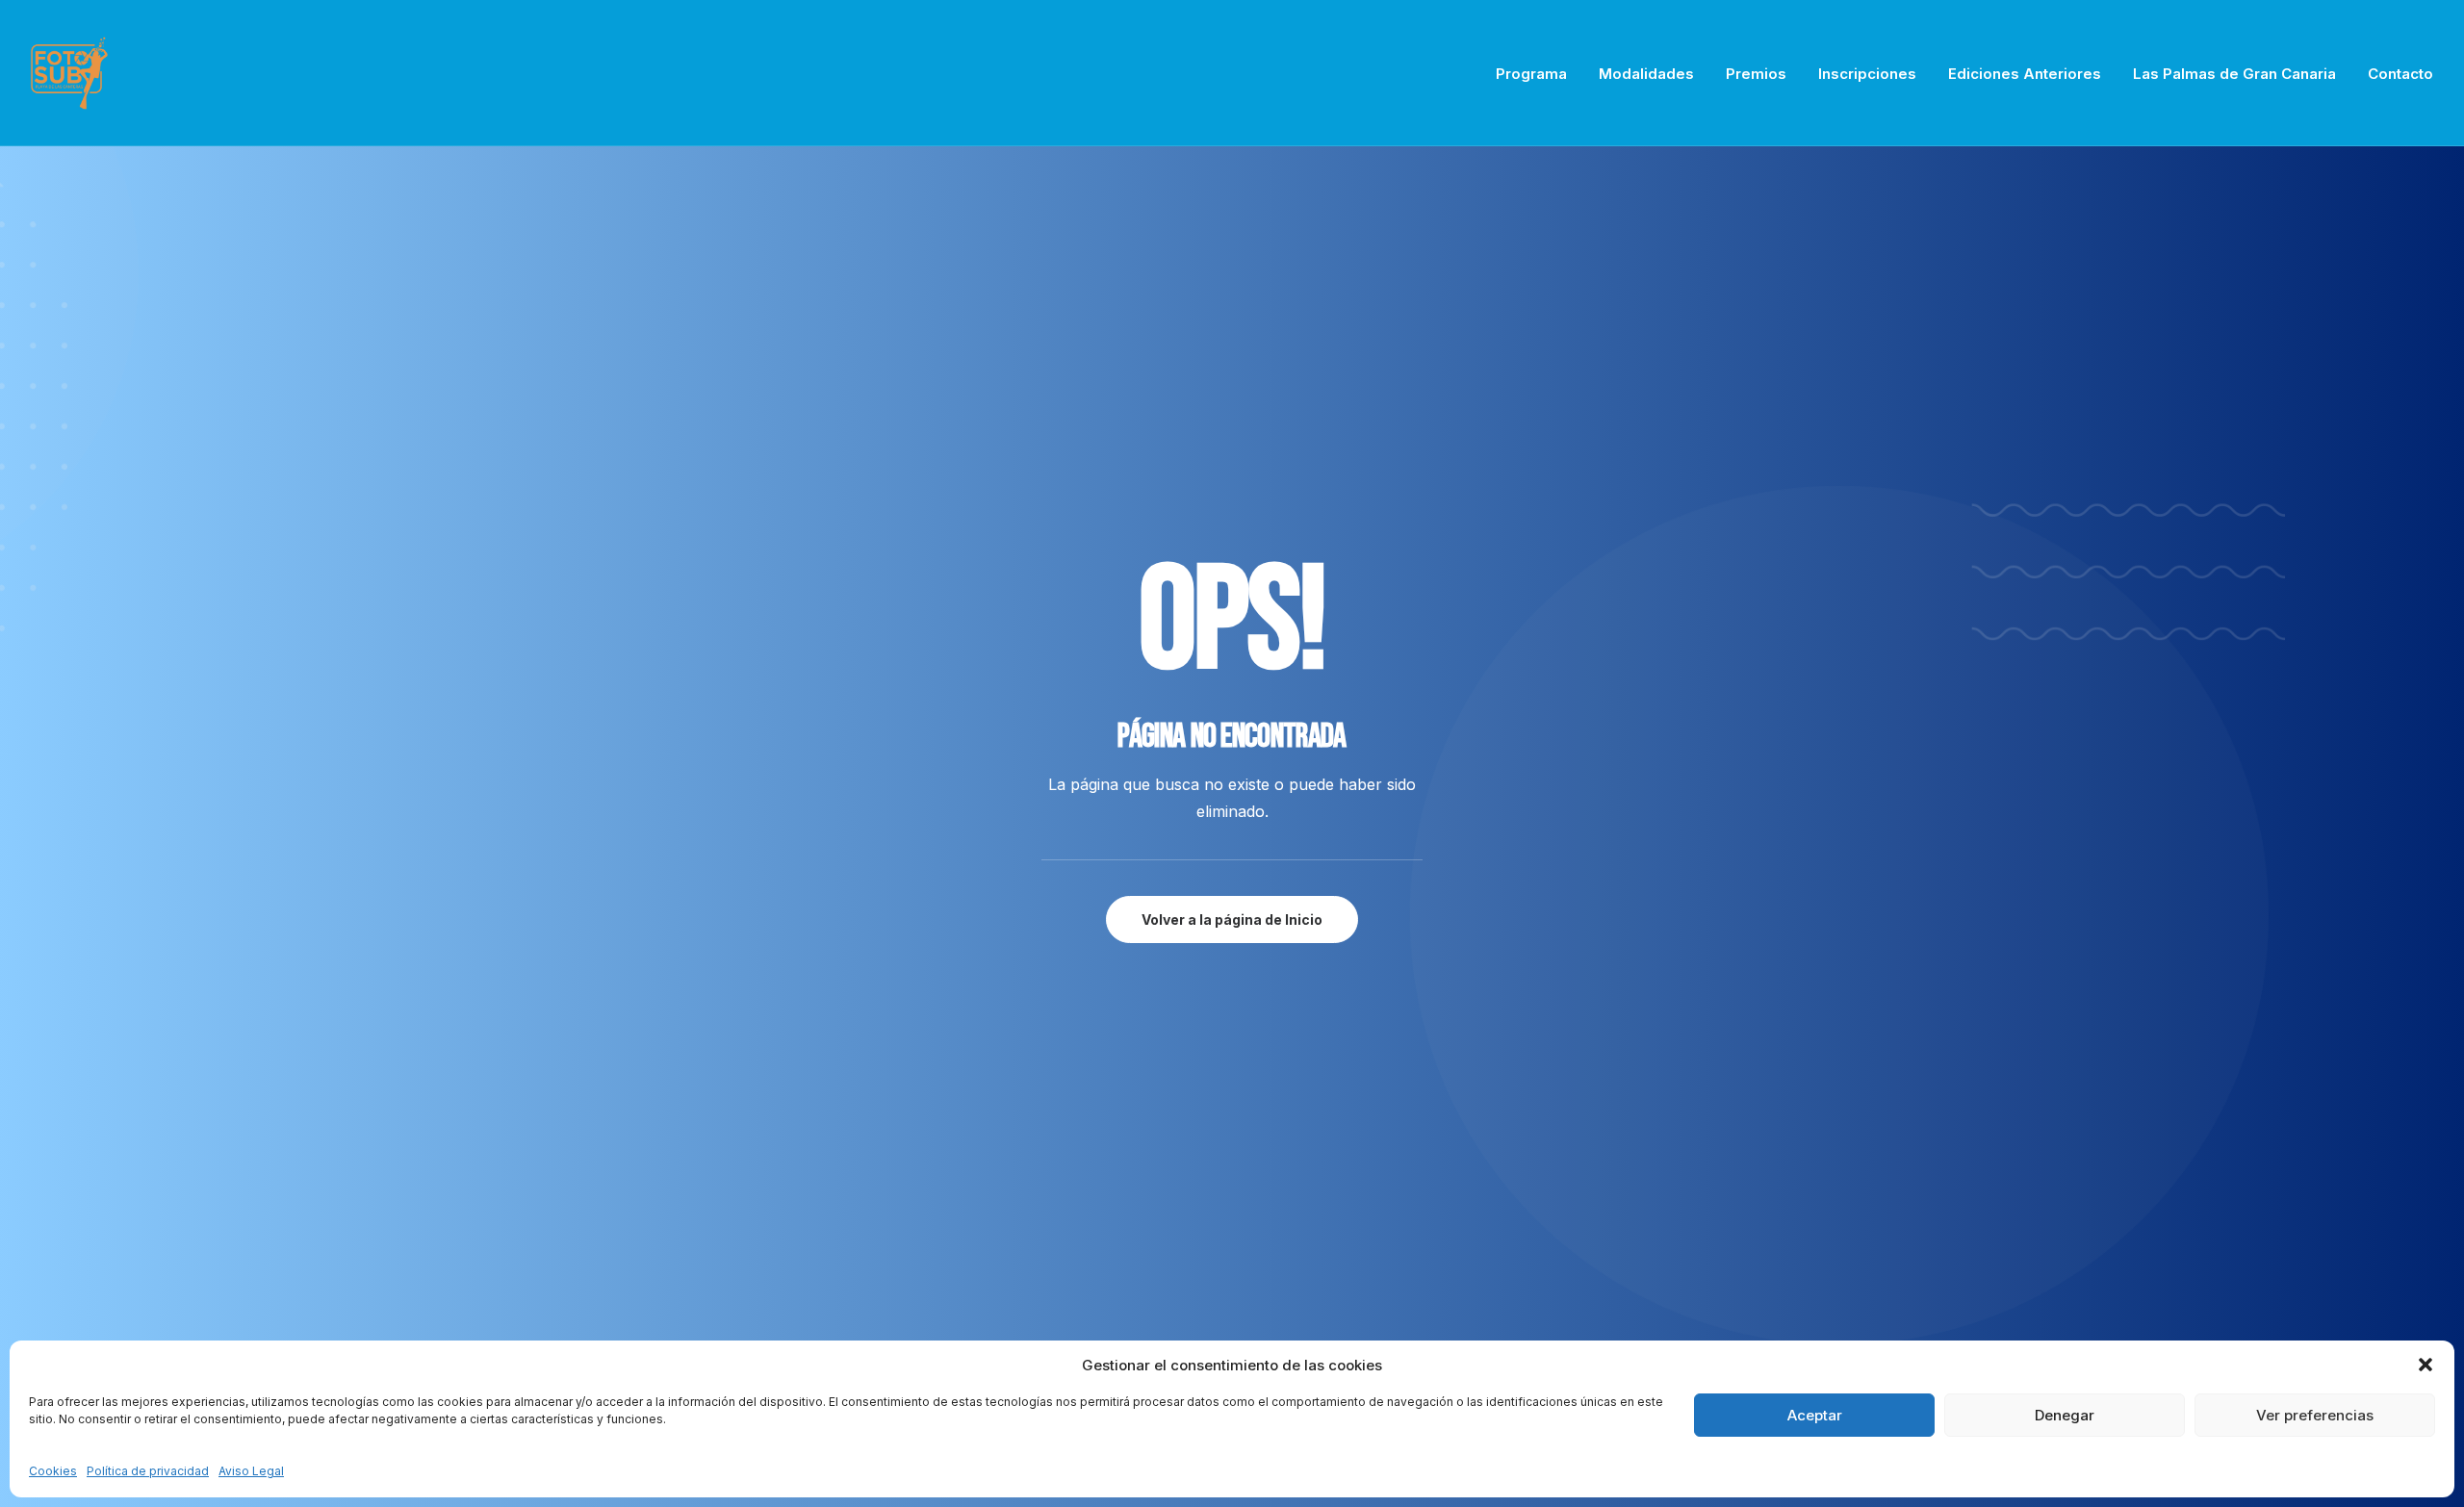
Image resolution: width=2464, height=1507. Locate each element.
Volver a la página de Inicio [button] (1232, 920)
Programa (1531, 74)
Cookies (53, 1471)
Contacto (2400, 74)
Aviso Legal (251, 1471)
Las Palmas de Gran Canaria (2234, 74)
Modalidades (1646, 74)
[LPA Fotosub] (69, 73)
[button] (2425, 1365)
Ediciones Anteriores (2025, 74)
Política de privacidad (148, 1471)
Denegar (2065, 1415)
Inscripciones (1867, 74)
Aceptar (1815, 1415)
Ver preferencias (2315, 1415)
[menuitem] (1538, 73)
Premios (1756, 74)
